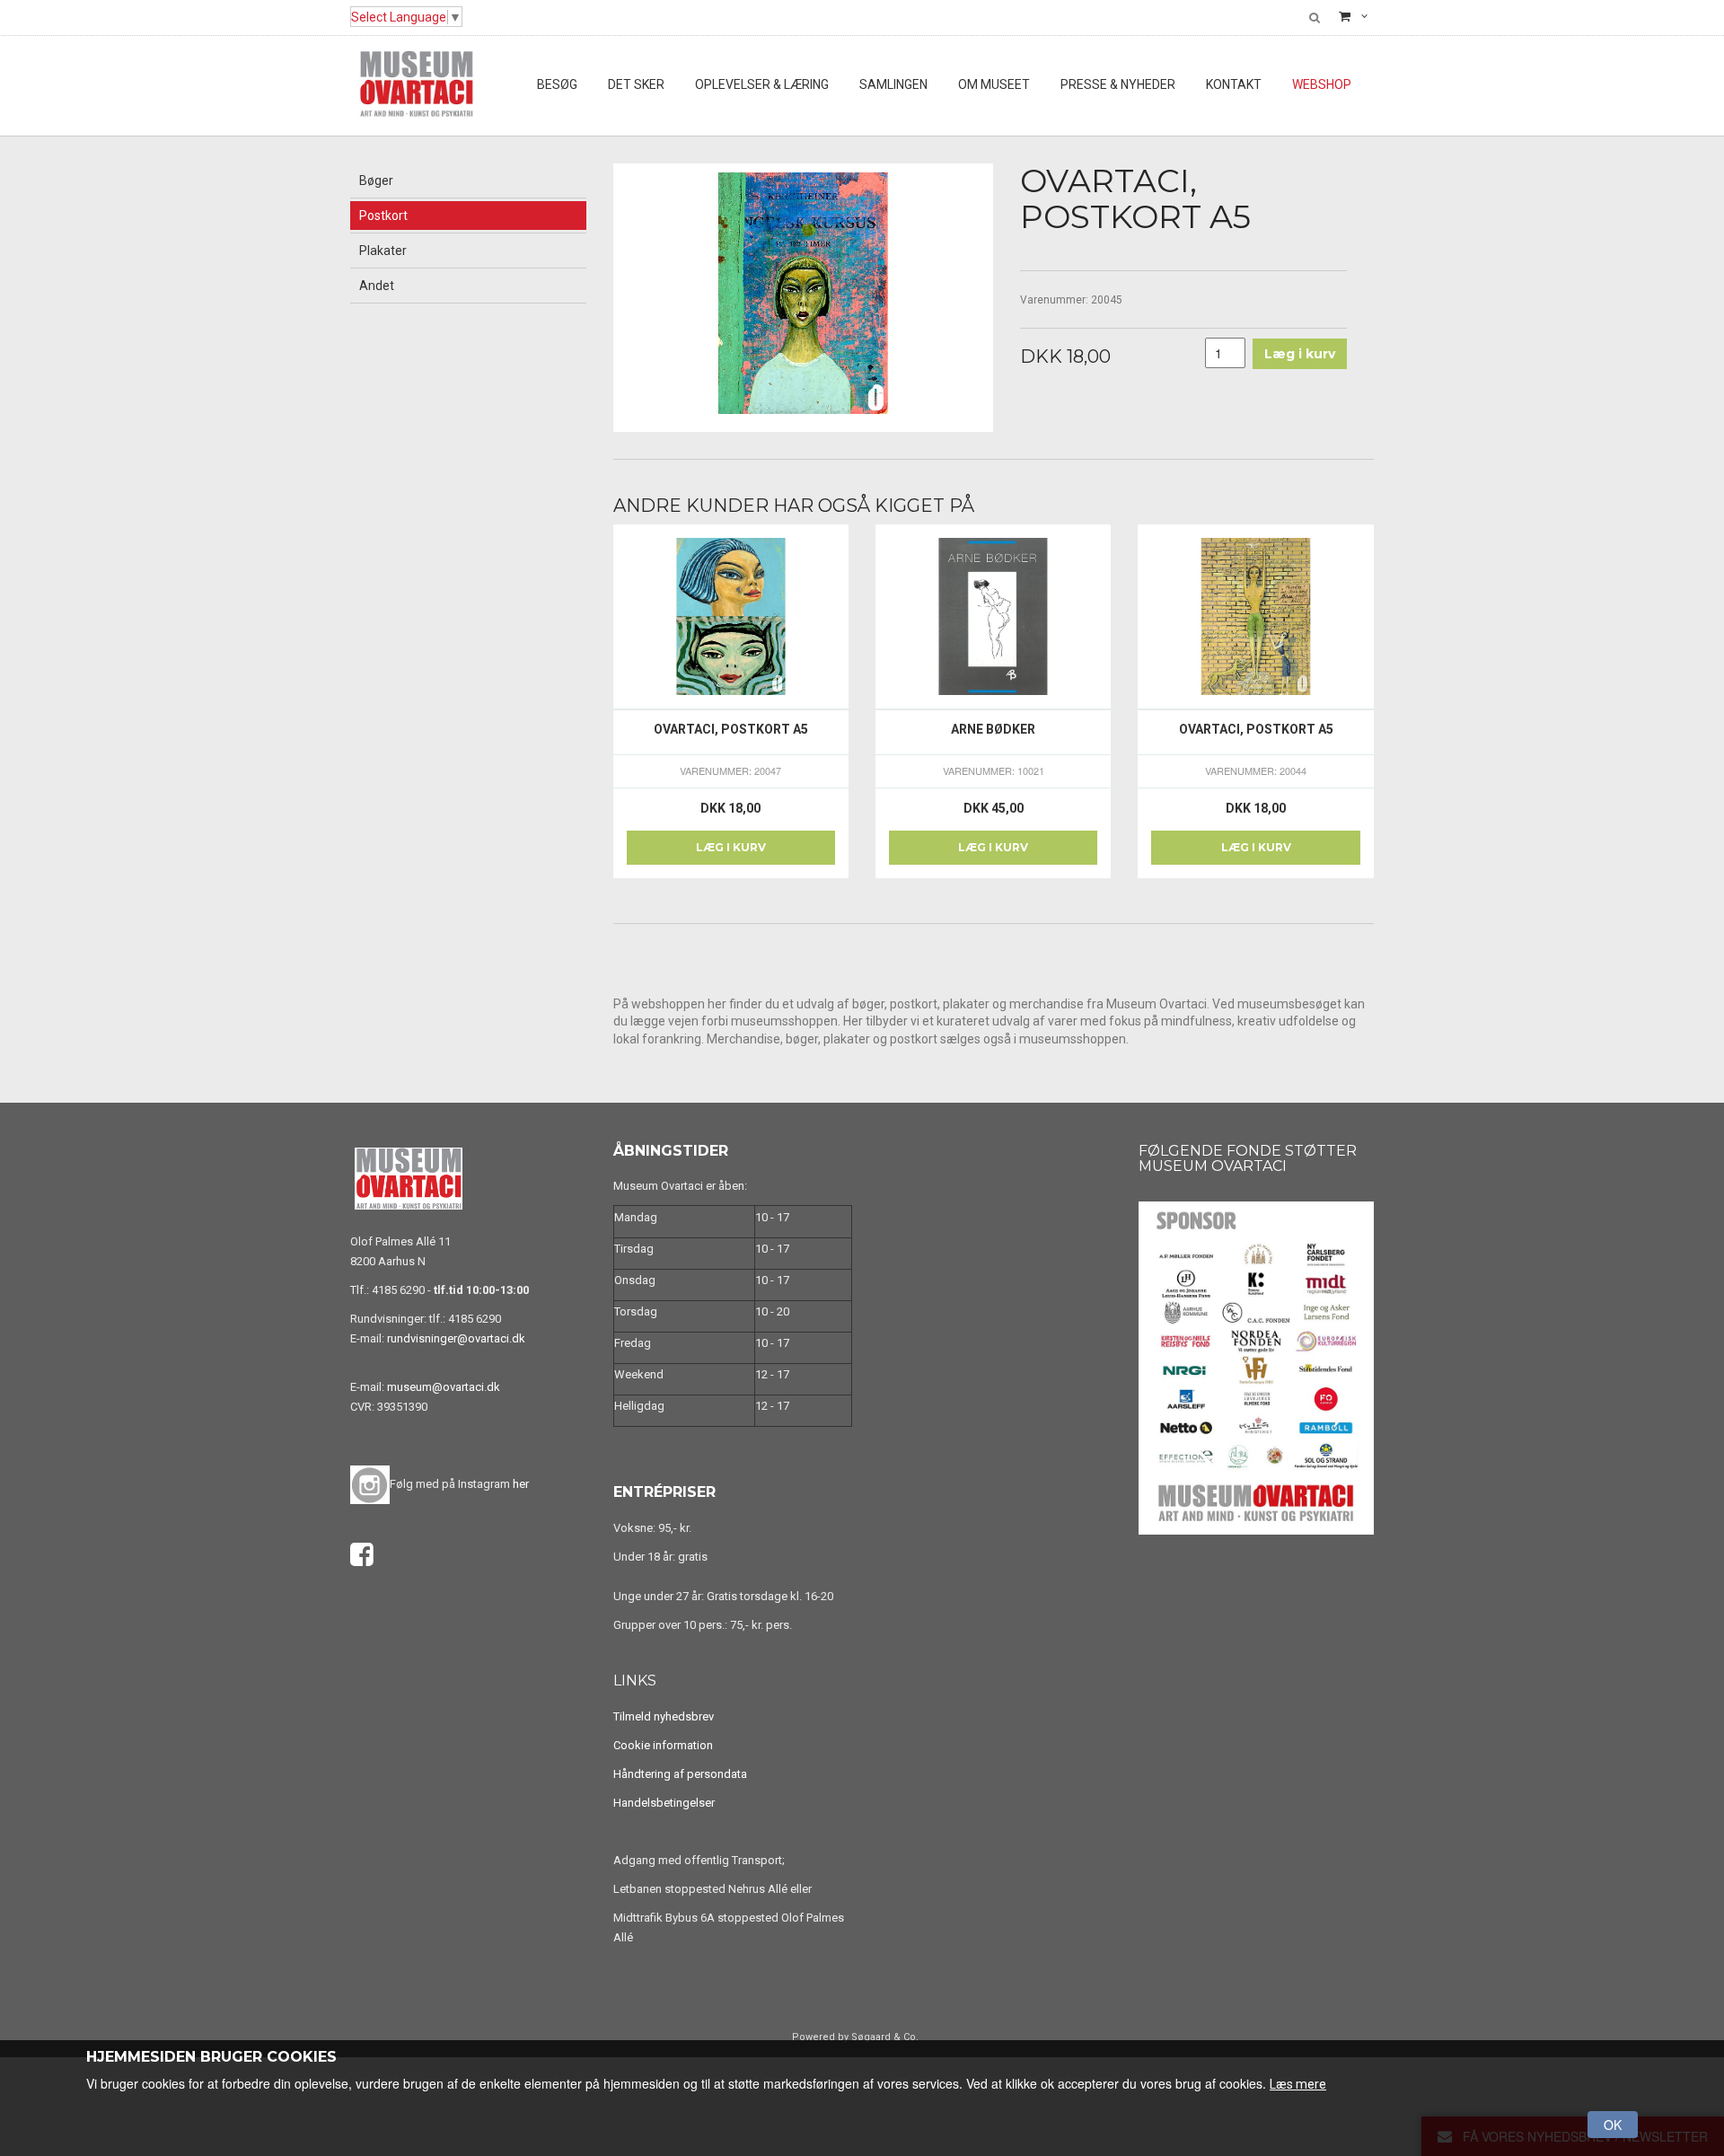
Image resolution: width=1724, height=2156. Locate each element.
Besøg (557, 84)
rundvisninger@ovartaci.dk (456, 1338)
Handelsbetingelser (664, 1803)
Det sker (636, 84)
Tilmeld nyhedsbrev (664, 1716)
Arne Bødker (993, 729)
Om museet (994, 84)
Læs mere (1298, 2084)
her (521, 1484)
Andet (377, 286)
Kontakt (1234, 84)
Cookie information (663, 1745)
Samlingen (893, 84)
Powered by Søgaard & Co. (855, 2037)
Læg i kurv (731, 847)
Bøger (376, 180)
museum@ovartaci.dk (444, 1387)
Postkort (383, 216)
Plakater (383, 251)
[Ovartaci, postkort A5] (731, 617)
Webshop (1322, 84)
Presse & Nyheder (1118, 84)
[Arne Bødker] (993, 617)
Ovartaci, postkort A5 (731, 729)
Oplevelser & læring (762, 84)
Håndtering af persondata (680, 1774)
